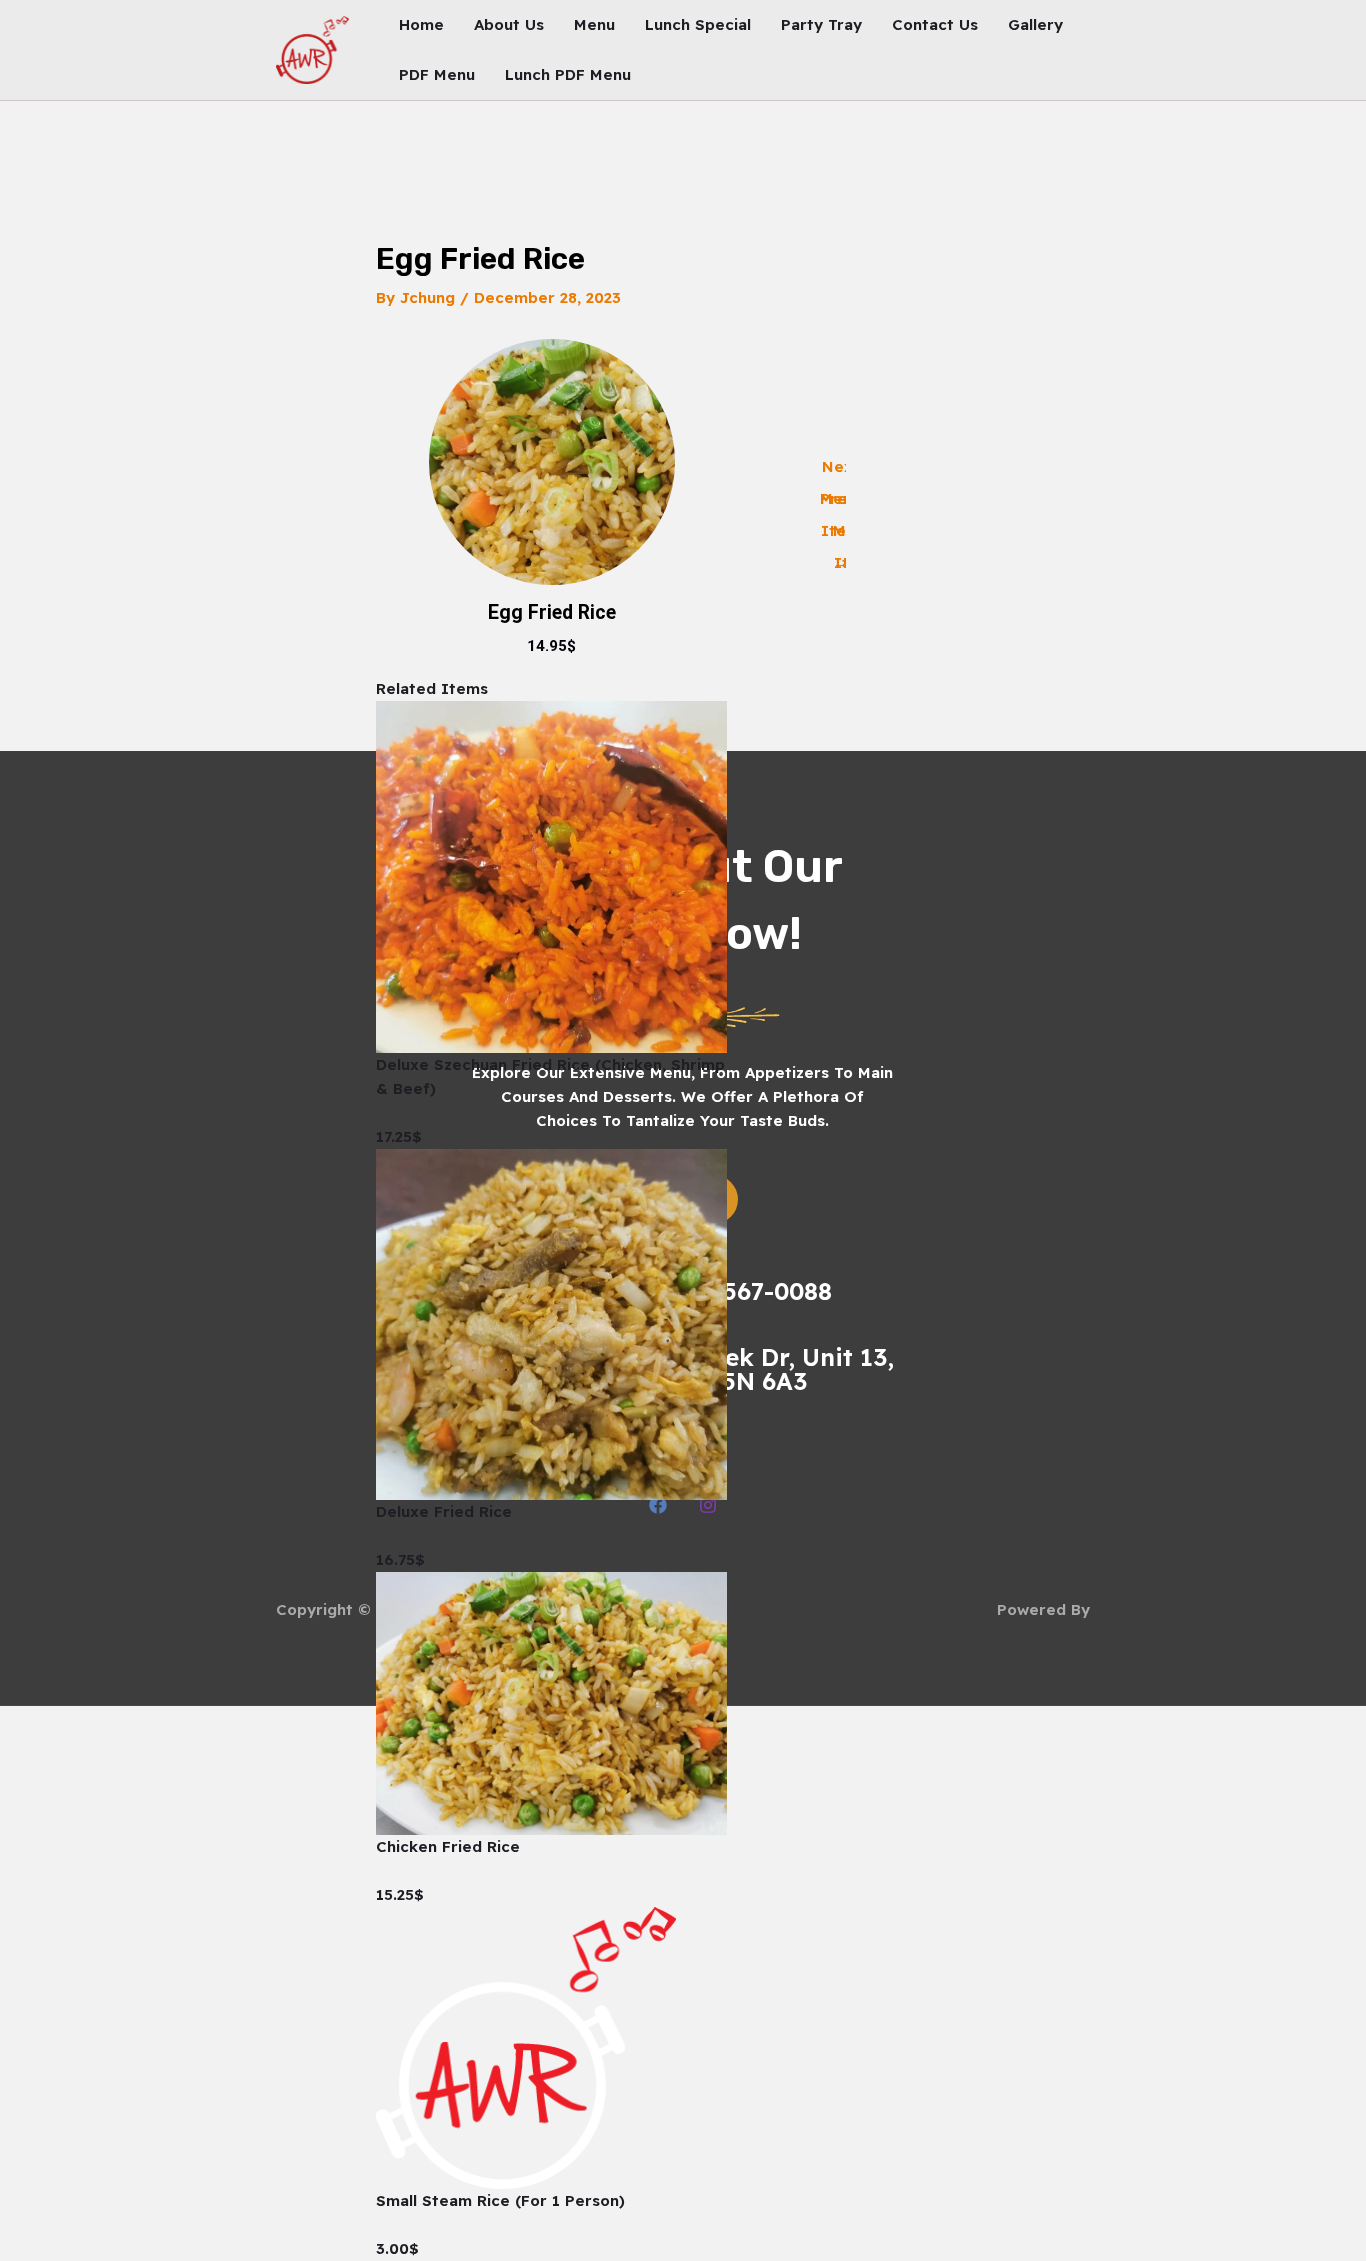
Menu (594, 24)
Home (421, 24)
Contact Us (935, 24)
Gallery (1035, 24)
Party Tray (821, 24)
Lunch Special (698, 24)
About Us (509, 24)
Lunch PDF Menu (568, 74)
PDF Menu (437, 74)
